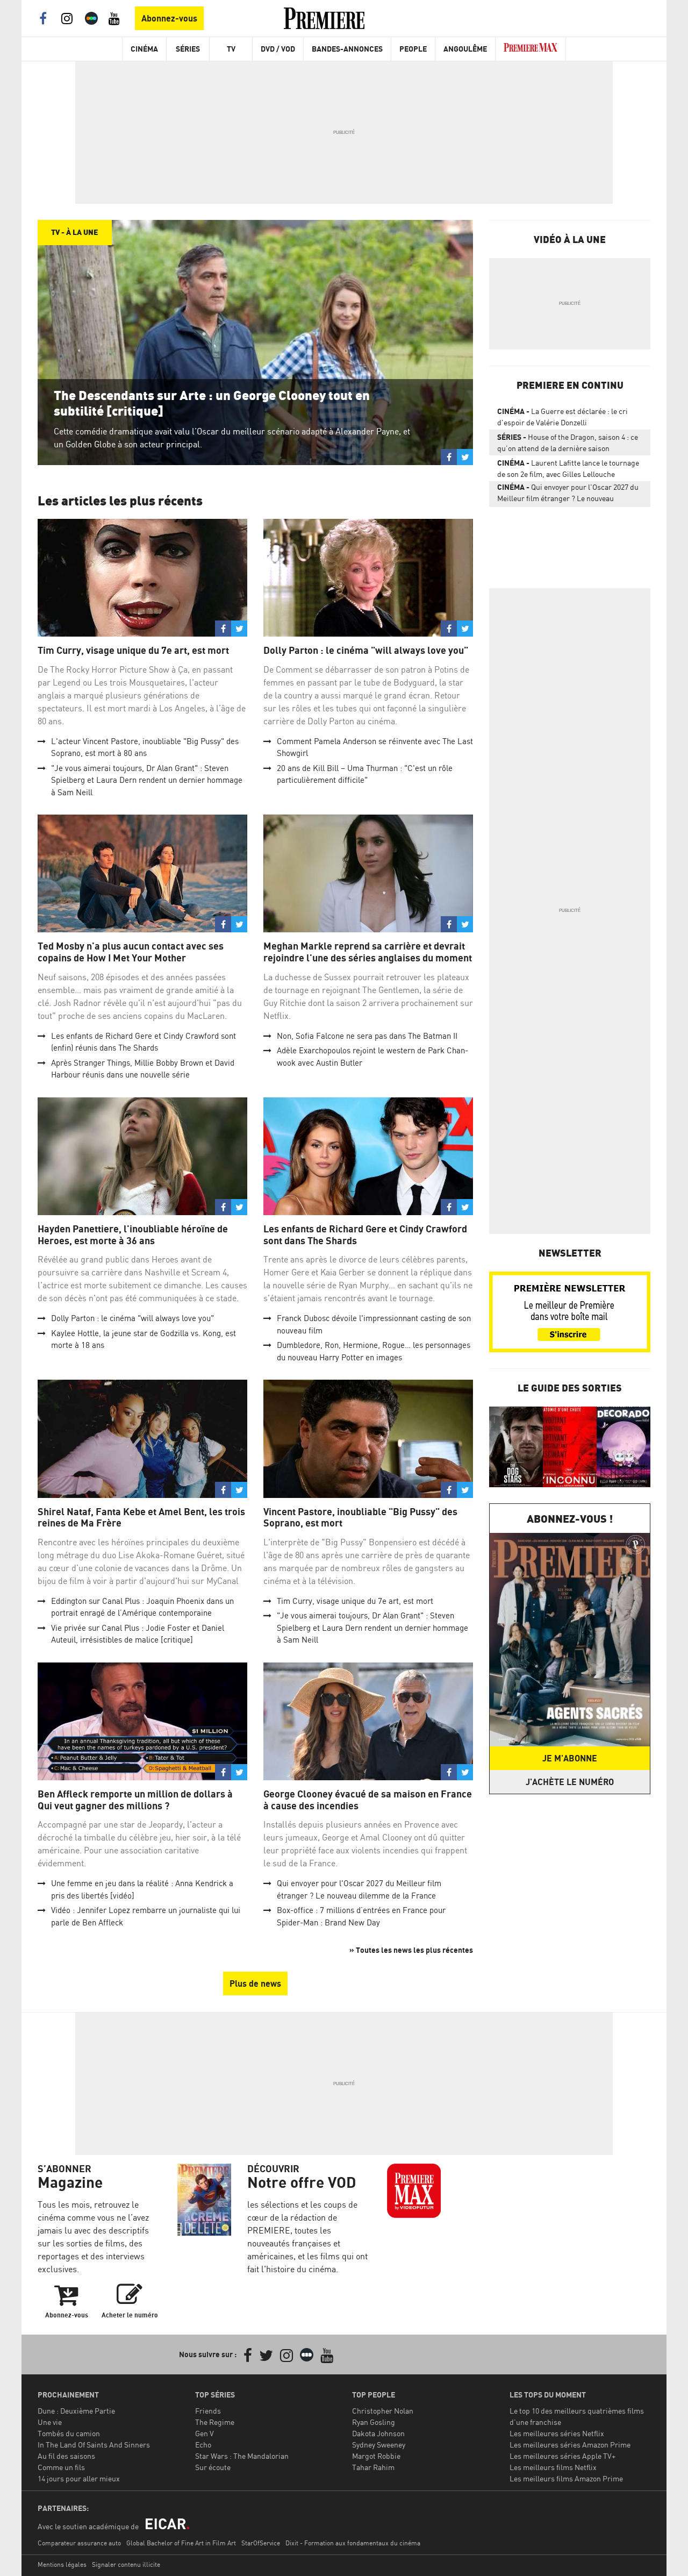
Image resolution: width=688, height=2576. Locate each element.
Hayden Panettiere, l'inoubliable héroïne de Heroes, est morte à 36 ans (133, 1235)
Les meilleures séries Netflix (557, 2433)
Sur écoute (213, 2467)
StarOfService (261, 2543)
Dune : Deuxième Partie (76, 2411)
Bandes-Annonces (347, 49)
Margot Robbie (376, 2456)
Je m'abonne (570, 1758)
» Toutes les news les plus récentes (411, 1950)
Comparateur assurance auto (79, 2543)
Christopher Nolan (383, 2411)
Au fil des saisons (66, 2456)
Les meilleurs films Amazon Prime (566, 2478)
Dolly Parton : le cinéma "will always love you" (366, 650)
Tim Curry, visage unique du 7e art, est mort (133, 650)
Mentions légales (62, 2564)
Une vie (50, 2422)
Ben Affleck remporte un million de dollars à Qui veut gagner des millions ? (135, 1800)
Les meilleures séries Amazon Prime (570, 2445)
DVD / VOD (278, 49)
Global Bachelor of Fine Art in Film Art (181, 2543)
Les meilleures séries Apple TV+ (562, 2456)
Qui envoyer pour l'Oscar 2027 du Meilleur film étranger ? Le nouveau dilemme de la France (568, 495)
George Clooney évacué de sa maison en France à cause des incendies (368, 1800)
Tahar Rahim (373, 2467)
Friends (208, 2411)
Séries (188, 49)
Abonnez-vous (169, 18)
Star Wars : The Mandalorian (242, 2456)
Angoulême (465, 49)
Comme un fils (61, 2467)
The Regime (215, 2422)
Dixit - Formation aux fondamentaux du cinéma (353, 2543)
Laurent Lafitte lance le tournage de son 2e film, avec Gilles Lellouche (568, 468)
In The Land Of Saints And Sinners (94, 2445)
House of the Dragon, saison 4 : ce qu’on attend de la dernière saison (568, 443)
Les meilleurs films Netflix (553, 2467)
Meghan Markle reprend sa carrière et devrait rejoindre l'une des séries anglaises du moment (368, 952)
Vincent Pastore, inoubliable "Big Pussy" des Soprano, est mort (360, 1518)
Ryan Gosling (374, 2422)
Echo (203, 2445)
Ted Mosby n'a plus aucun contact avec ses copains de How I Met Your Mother (131, 952)
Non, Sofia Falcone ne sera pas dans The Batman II (367, 1036)
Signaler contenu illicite (126, 2564)
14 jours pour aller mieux (79, 2478)
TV (231, 49)
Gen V (205, 2433)
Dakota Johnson (378, 2433)
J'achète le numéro (570, 1782)
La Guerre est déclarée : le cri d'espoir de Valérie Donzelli (562, 417)
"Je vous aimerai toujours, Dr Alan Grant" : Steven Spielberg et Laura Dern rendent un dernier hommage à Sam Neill (147, 780)
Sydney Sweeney (379, 2445)
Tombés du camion (69, 2433)
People (413, 49)
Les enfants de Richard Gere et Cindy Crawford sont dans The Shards (365, 1235)
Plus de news (255, 1983)
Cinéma (144, 49)
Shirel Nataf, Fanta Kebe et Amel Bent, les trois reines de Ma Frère (141, 1518)
